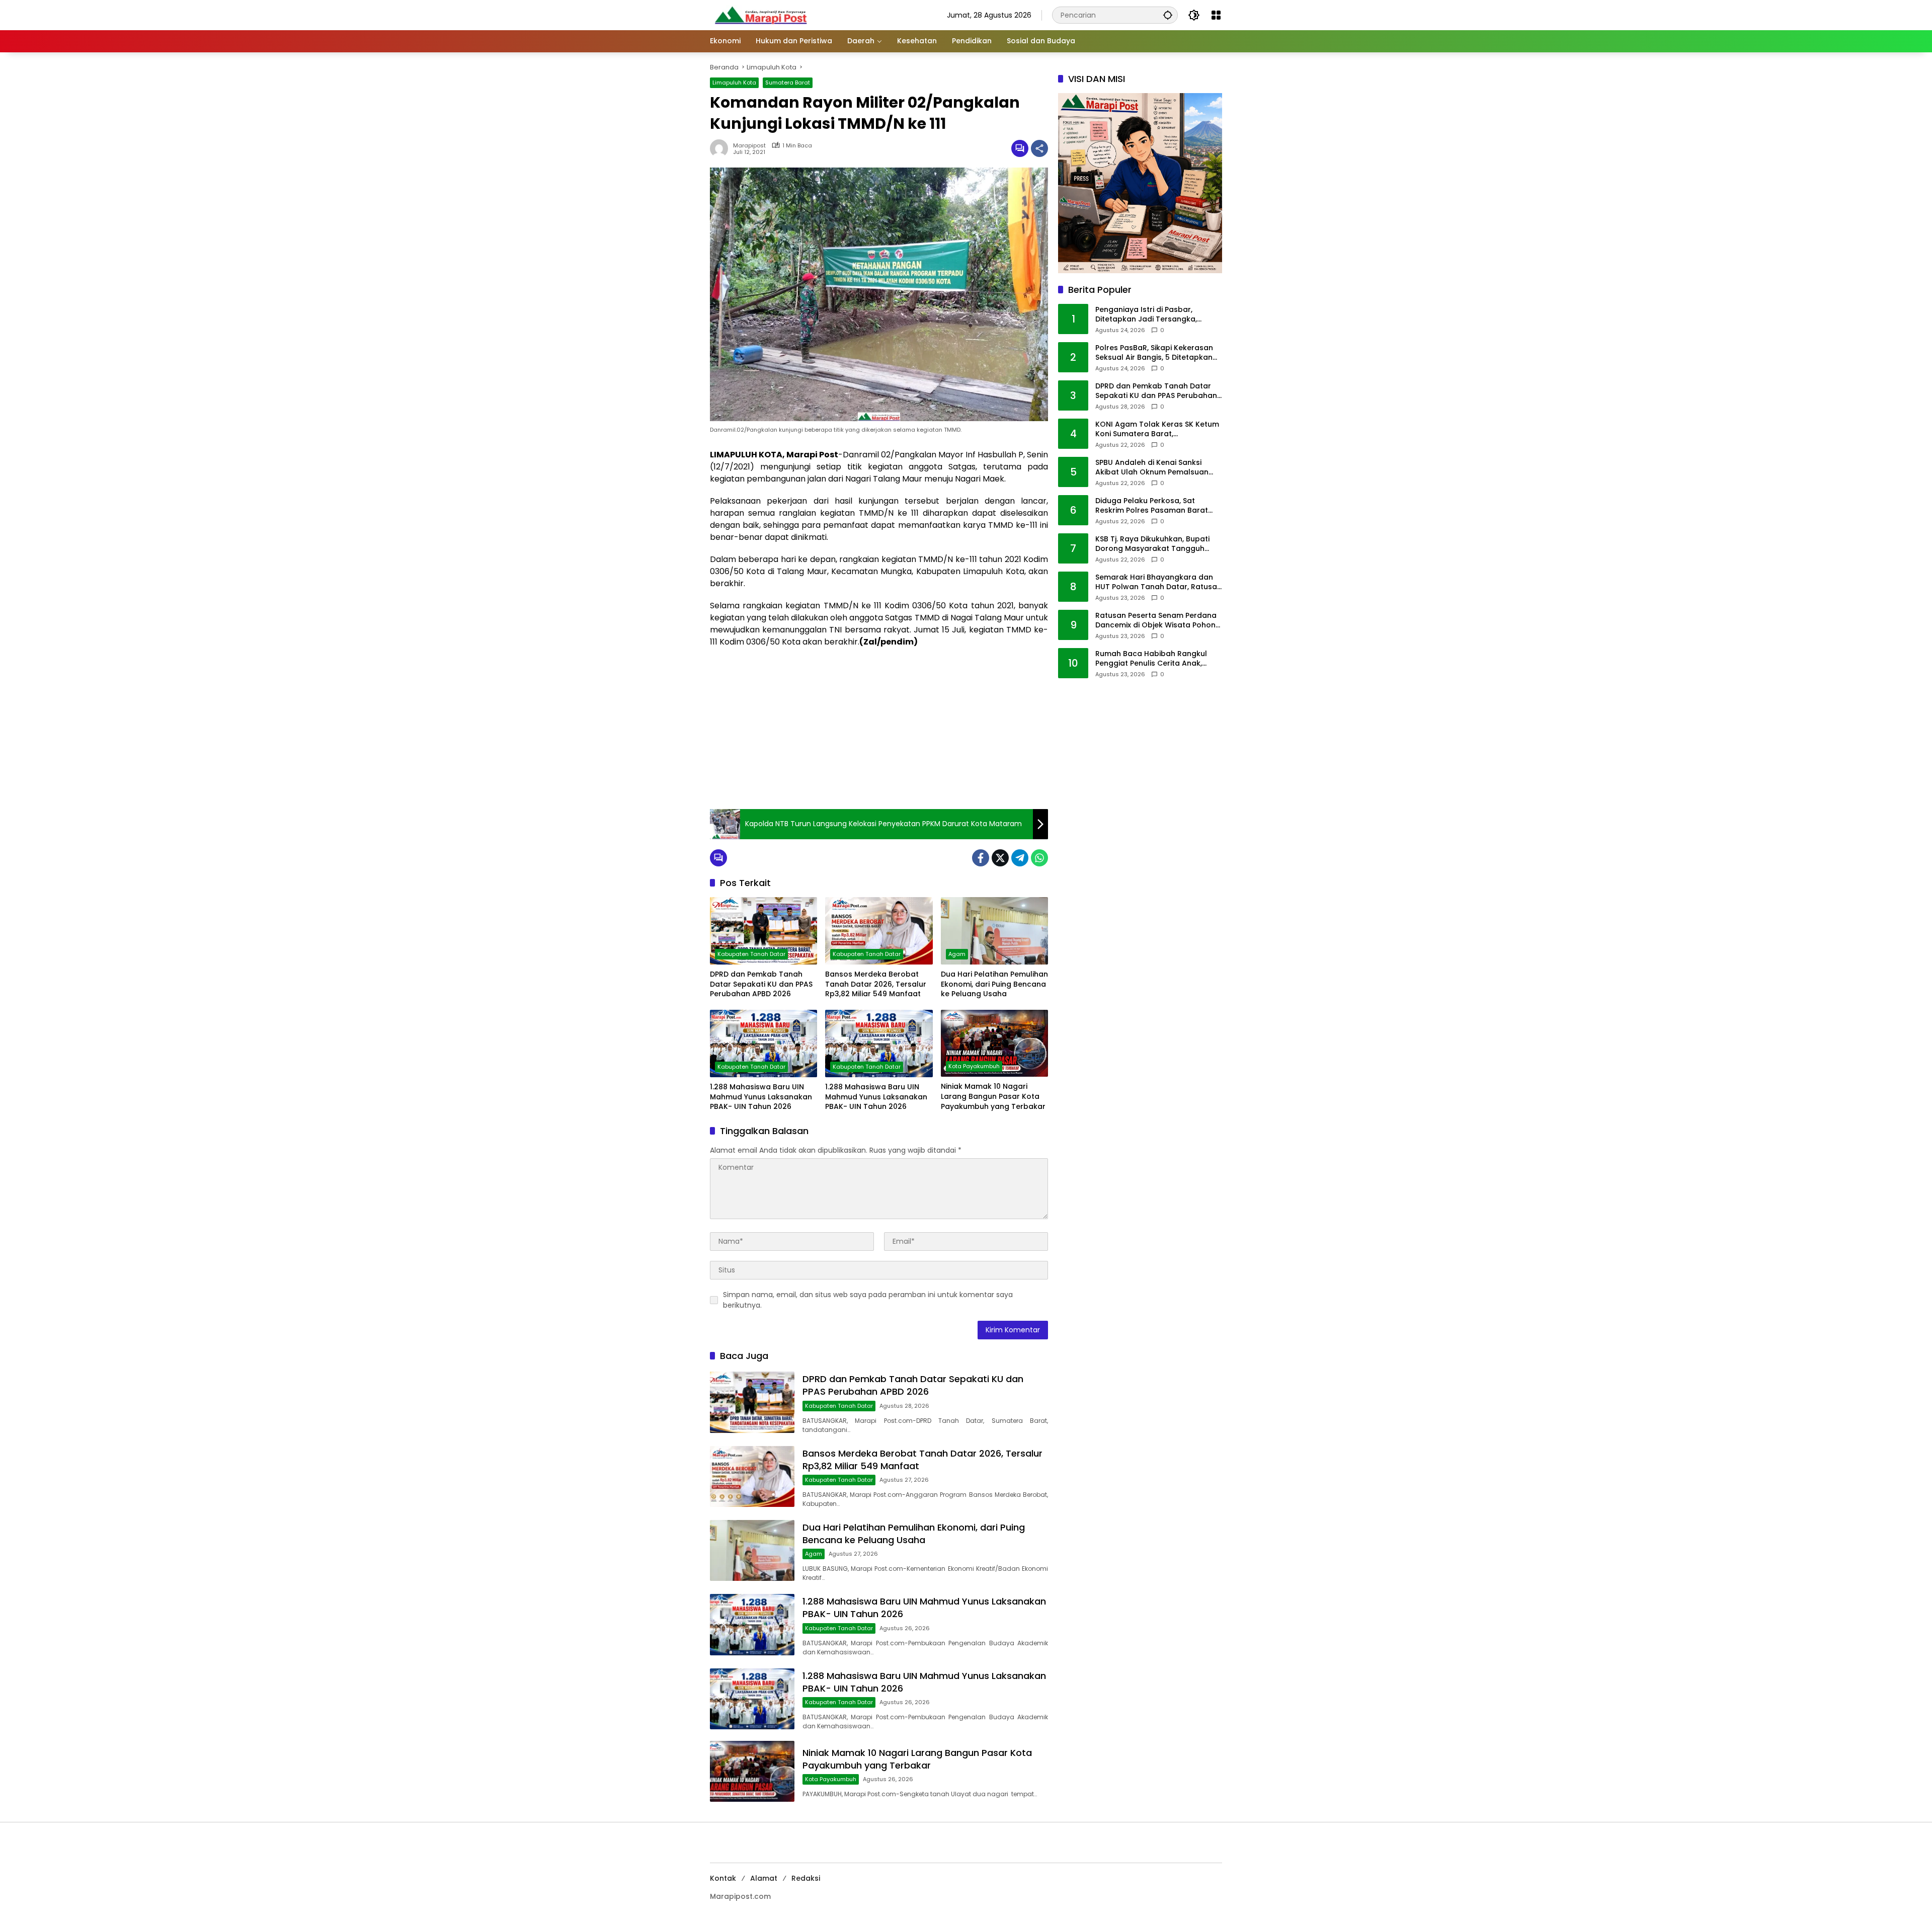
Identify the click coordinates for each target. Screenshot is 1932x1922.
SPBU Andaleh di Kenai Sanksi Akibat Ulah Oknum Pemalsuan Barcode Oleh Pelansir (1152, 468)
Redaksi (806, 1878)
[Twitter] (1000, 858)
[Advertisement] (879, 729)
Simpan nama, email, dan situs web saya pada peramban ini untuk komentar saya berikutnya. (868, 1300)
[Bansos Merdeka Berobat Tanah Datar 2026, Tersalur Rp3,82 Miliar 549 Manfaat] (879, 931)
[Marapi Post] (760, 15)
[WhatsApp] (1039, 858)
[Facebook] (981, 858)
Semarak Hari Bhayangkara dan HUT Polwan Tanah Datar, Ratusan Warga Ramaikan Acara (1158, 582)
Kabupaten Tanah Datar (751, 954)
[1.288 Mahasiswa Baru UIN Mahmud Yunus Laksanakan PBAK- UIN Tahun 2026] (763, 1044)
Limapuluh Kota (734, 83)
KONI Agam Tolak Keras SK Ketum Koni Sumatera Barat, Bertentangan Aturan (1157, 429)
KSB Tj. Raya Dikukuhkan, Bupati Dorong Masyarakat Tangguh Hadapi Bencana (1152, 544)
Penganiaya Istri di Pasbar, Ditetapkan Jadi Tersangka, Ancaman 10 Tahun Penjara (1146, 315)
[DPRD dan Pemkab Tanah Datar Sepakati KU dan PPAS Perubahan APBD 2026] (763, 931)
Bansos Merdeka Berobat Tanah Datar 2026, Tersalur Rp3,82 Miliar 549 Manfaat (876, 984)
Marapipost (749, 146)
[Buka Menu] (1216, 15)
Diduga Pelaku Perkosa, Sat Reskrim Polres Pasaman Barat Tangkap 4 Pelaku (1152, 506)
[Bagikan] (1039, 148)
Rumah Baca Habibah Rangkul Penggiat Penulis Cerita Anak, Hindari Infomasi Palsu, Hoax (1151, 659)
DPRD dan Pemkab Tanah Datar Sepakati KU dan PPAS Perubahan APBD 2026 (761, 984)
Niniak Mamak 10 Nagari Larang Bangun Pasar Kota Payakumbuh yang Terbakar (993, 1096)
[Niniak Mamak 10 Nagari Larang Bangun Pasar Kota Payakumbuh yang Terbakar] (994, 1043)
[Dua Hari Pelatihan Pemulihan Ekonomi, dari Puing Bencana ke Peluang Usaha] (994, 931)
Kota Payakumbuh (974, 1066)
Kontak (723, 1878)
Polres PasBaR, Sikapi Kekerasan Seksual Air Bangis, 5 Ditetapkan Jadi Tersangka (1154, 353)
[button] (1168, 15)
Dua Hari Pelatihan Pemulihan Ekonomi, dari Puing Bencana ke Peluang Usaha (994, 984)
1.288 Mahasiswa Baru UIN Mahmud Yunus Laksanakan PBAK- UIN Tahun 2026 (761, 1097)
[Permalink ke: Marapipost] (721, 148)
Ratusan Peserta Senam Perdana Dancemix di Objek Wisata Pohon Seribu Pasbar (1156, 621)
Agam (957, 954)
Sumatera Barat (788, 83)
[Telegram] (1020, 858)
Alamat (764, 1878)
